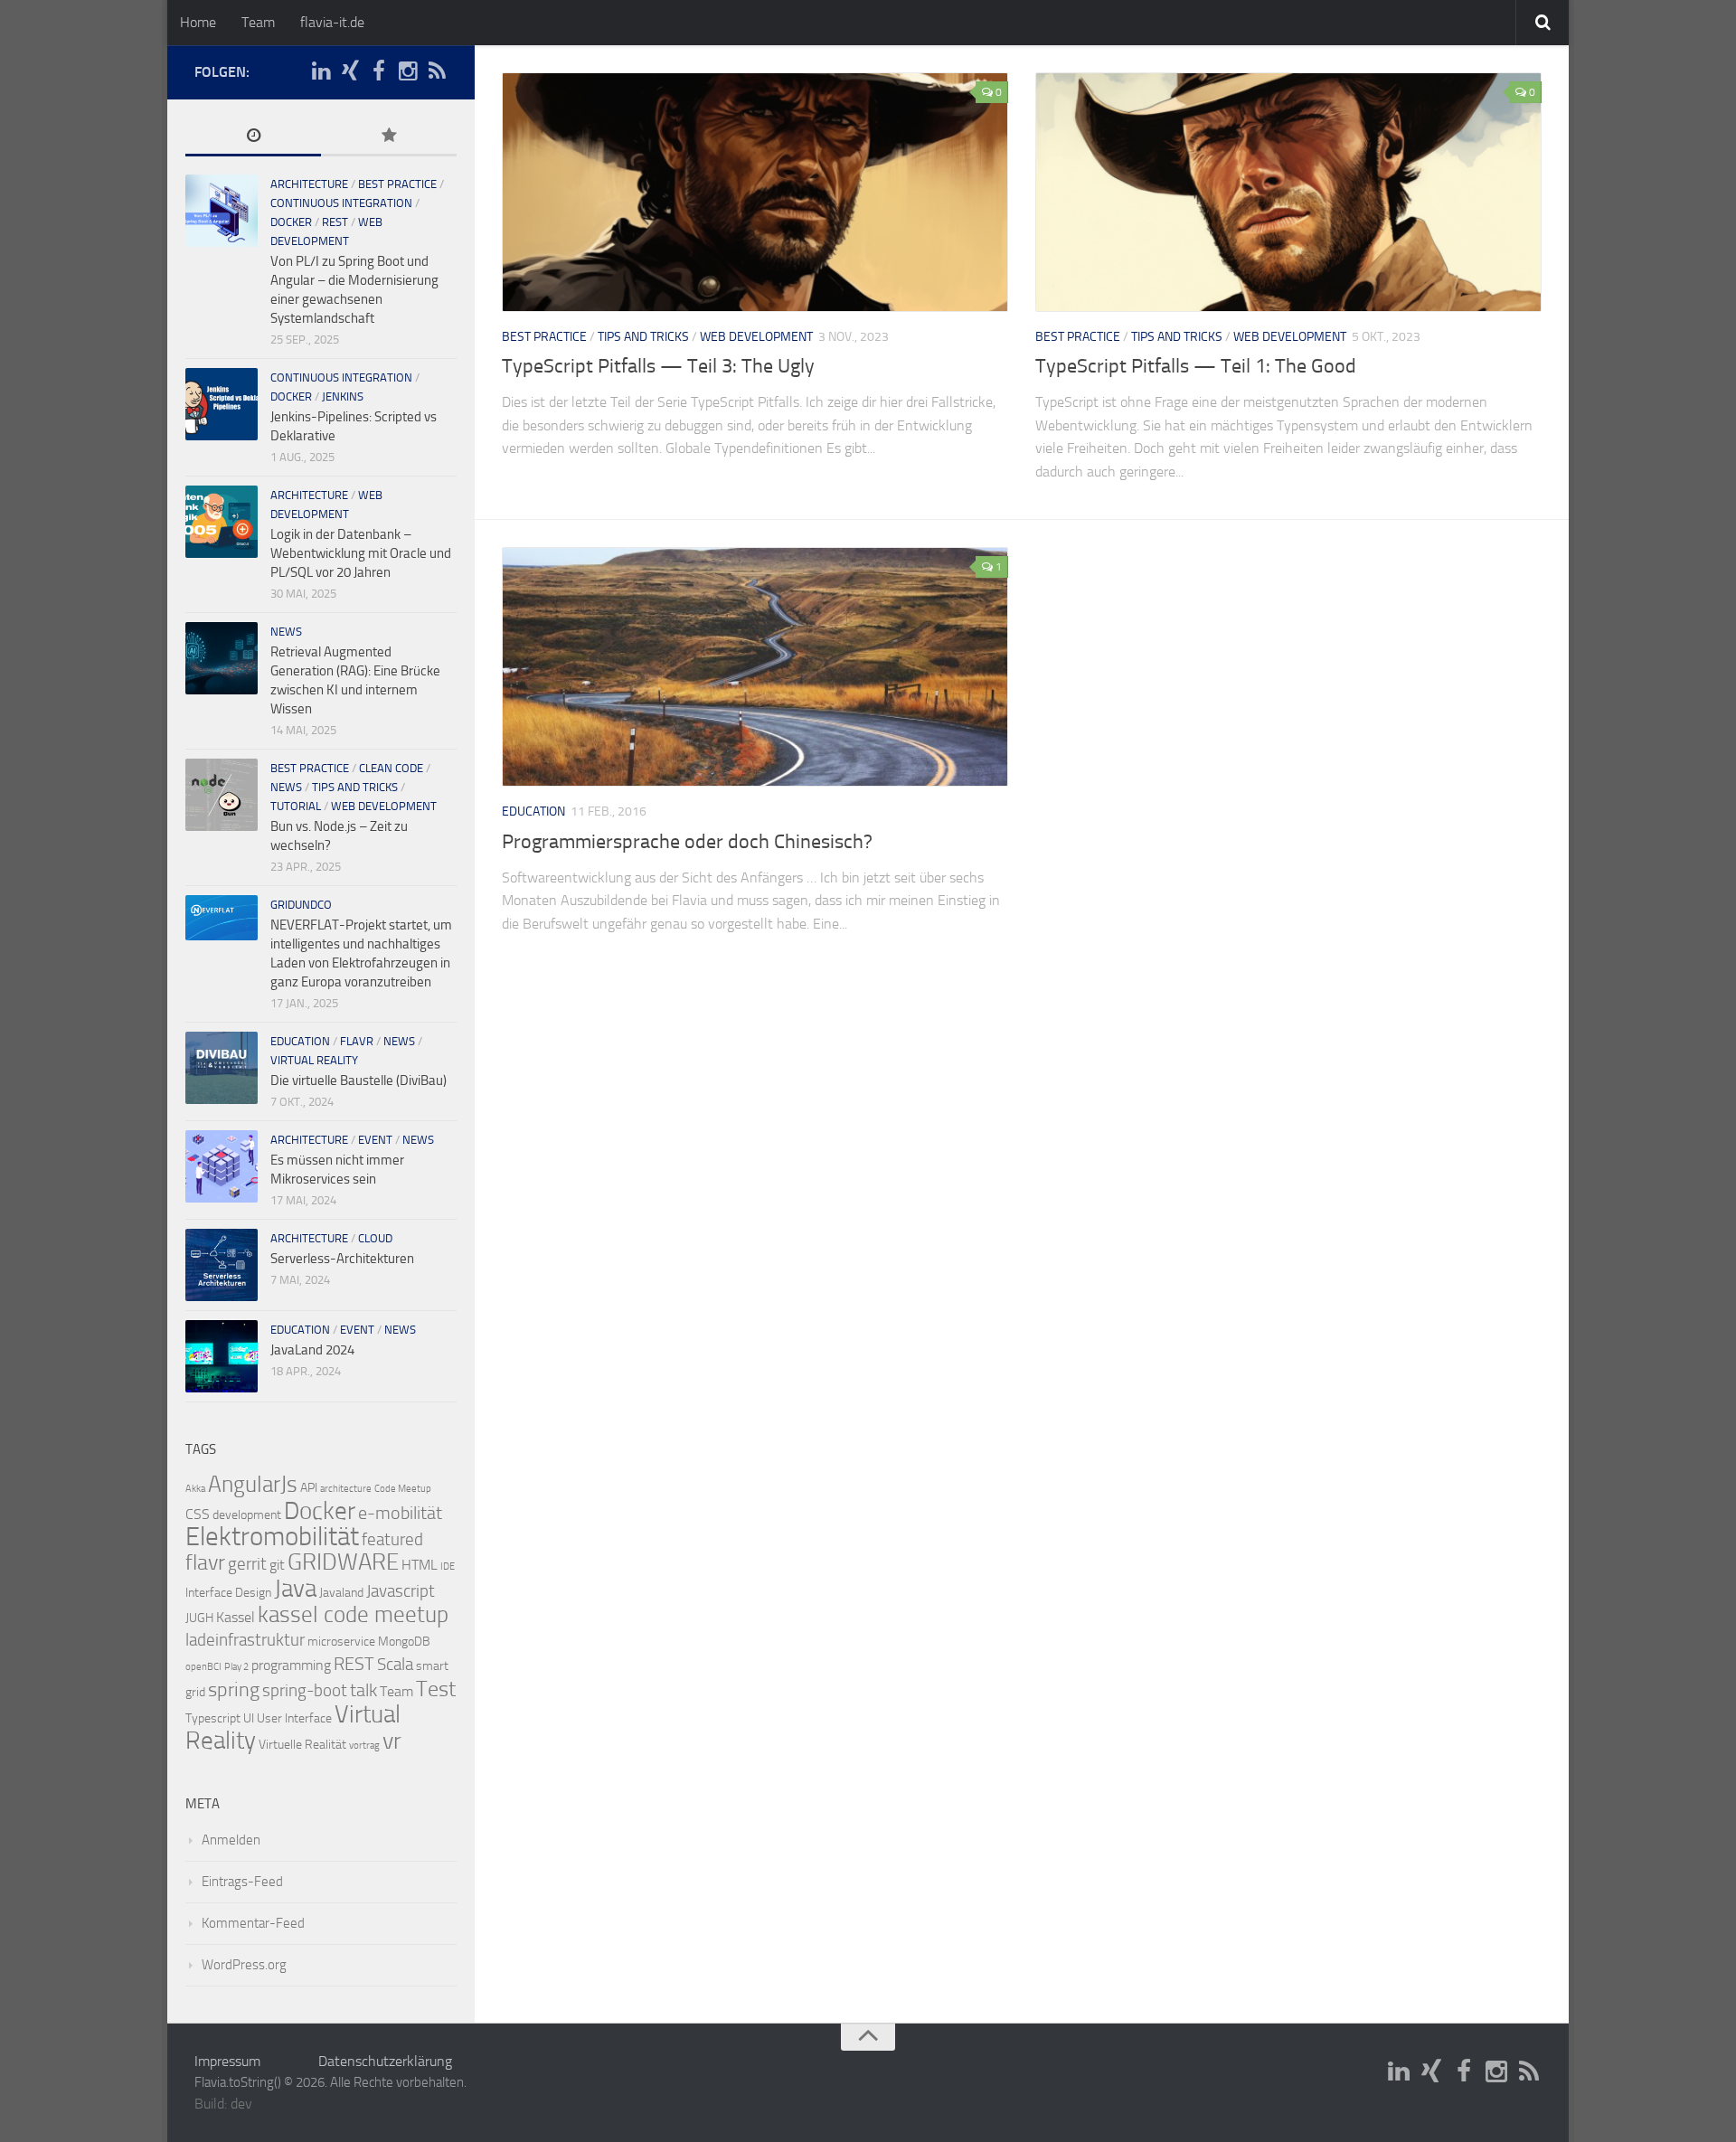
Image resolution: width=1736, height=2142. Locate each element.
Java (295, 1589)
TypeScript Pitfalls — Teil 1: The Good (1196, 366)
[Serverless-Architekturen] (222, 1265)
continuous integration (341, 203)
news (286, 632)
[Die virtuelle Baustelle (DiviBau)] (222, 1068)
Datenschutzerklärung (385, 2061)
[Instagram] (408, 71)
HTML (420, 1565)
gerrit (247, 1564)
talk (363, 1690)
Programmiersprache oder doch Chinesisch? (687, 842)
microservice (341, 1642)
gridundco (301, 905)
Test (436, 1689)
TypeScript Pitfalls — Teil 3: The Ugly (658, 366)
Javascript (401, 1591)
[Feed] (437, 71)
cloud (375, 1238)
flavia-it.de (332, 22)
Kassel (236, 1617)
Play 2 (236, 1667)
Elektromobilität (272, 1537)
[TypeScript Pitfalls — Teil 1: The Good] (1288, 192)
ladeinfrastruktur (245, 1640)
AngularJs (253, 1484)
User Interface (294, 1718)
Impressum (227, 2061)
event (375, 1140)
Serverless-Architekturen (342, 1259)
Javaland (341, 1593)
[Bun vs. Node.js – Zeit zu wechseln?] (222, 795)
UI (249, 1718)
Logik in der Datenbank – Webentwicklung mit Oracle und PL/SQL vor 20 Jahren (361, 553)
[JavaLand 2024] (222, 1356)
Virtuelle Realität (302, 1745)
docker (291, 222)
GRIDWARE (343, 1562)
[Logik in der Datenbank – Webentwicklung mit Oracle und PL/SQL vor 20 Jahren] (222, 522)
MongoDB (404, 1642)
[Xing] (350, 71)
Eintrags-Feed (242, 1882)
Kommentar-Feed (253, 1923)
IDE (448, 1566)
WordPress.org (244, 1965)
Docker (320, 1511)
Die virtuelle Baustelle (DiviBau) (359, 1080)
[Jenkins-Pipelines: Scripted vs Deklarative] (222, 404)
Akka (195, 1489)
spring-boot (305, 1691)
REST (335, 222)
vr (392, 1741)
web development (756, 337)
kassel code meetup (353, 1614)
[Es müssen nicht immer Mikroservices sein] (222, 1166)
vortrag (364, 1746)
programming (291, 1665)
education (533, 812)
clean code (391, 768)
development (247, 1515)
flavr (357, 1041)
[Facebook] (379, 71)
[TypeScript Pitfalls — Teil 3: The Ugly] (755, 192)
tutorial (296, 806)
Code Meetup (403, 1489)
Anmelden (231, 1840)
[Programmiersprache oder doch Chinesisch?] (755, 667)
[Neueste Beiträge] (253, 137)
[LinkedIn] (321, 71)
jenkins (343, 396)
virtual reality (314, 1060)
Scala (395, 1665)
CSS (198, 1514)
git (277, 1565)
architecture (309, 184)
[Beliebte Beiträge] (389, 137)
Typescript (213, 1718)
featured (392, 1540)
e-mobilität (400, 1513)
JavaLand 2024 (312, 1350)
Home (198, 22)
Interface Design (228, 1593)
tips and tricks (643, 337)
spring (234, 1690)
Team (258, 22)
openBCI (203, 1667)
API (309, 1488)
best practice (544, 337)
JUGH (199, 1618)
